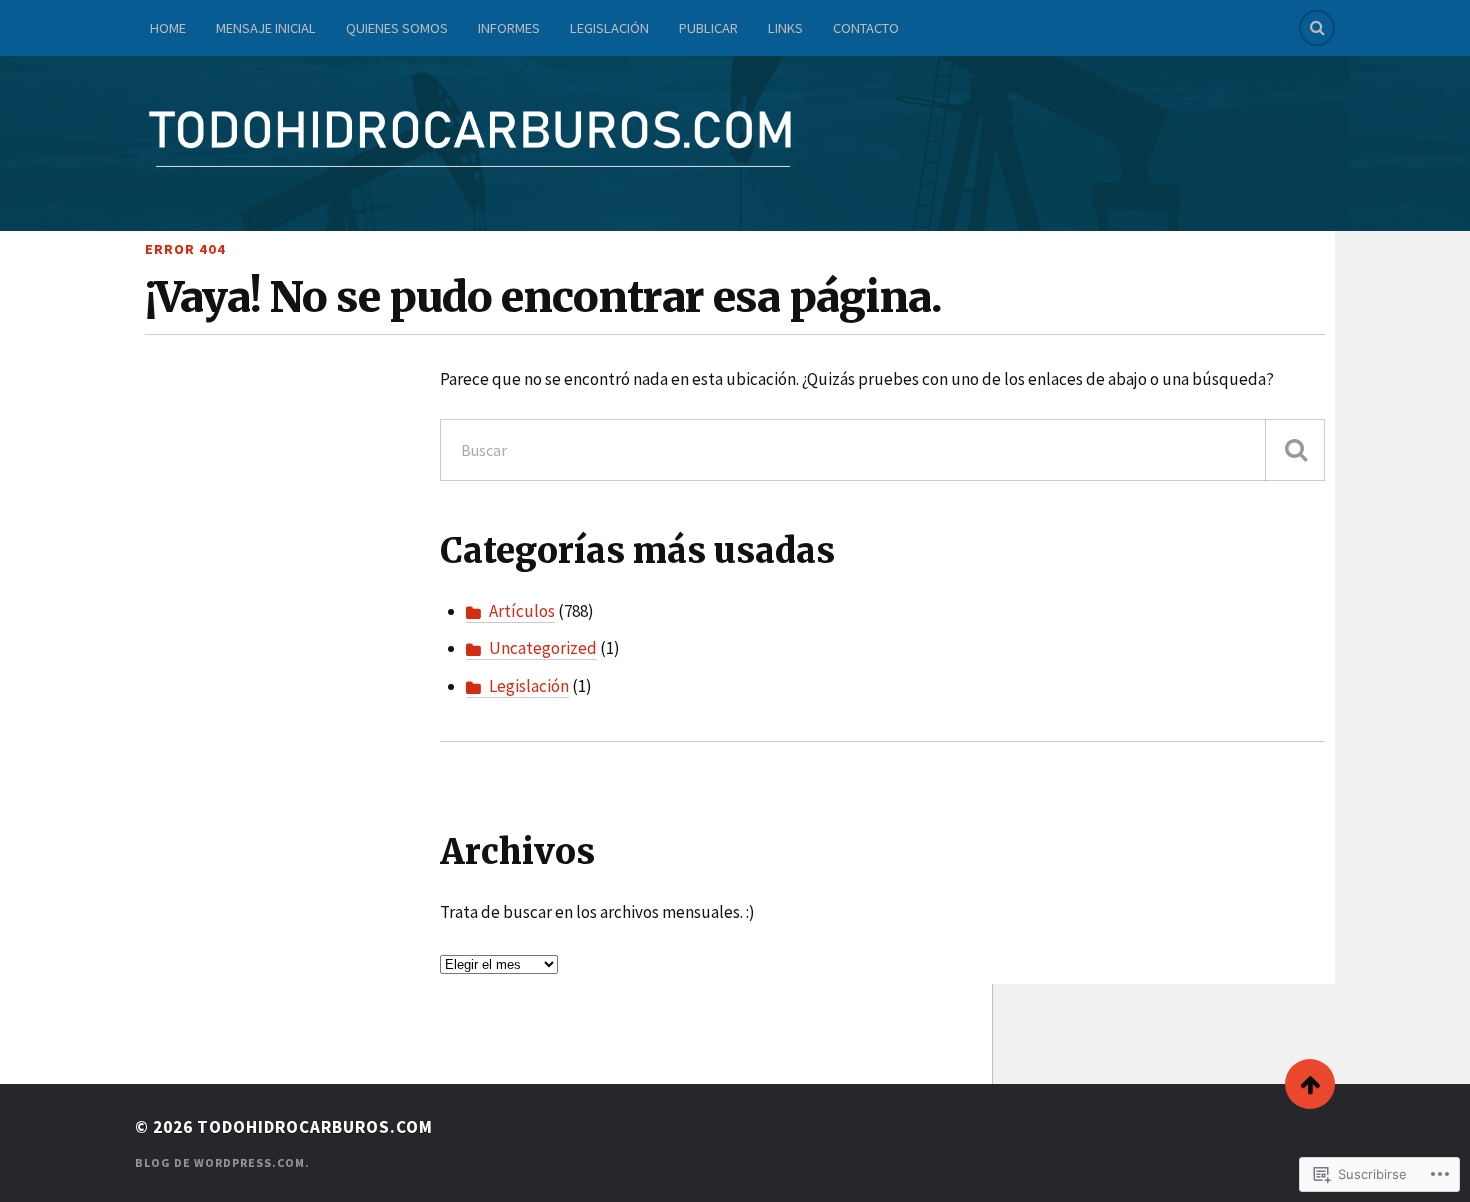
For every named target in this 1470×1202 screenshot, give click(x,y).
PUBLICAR (708, 28)
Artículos (522, 611)
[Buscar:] (882, 450)
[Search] (1317, 28)
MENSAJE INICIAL (266, 28)
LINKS (785, 28)
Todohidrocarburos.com (315, 1127)
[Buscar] (1295, 450)
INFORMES (509, 28)
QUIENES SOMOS (397, 28)
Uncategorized (543, 648)
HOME (168, 28)
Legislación (529, 686)
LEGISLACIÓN (609, 28)
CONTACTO (866, 28)
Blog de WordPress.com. (222, 1162)
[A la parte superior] (1310, 1084)
